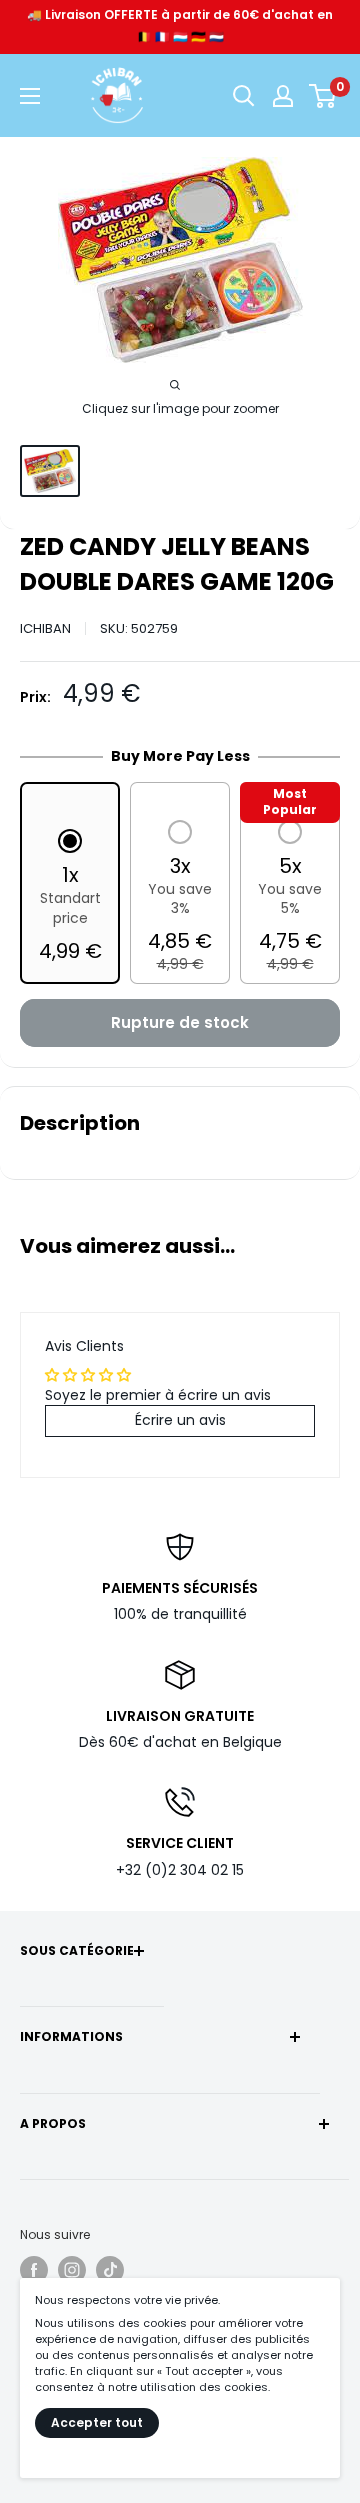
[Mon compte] (283, 96)
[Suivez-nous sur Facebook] (34, 2270)
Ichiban (45, 628)
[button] (70, 897)
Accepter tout (97, 2422)
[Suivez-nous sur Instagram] (72, 2270)
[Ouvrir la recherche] (244, 96)
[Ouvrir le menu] (30, 96)
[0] (323, 96)
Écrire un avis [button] (180, 1420)
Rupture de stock (180, 1022)
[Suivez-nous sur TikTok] (110, 2270)
